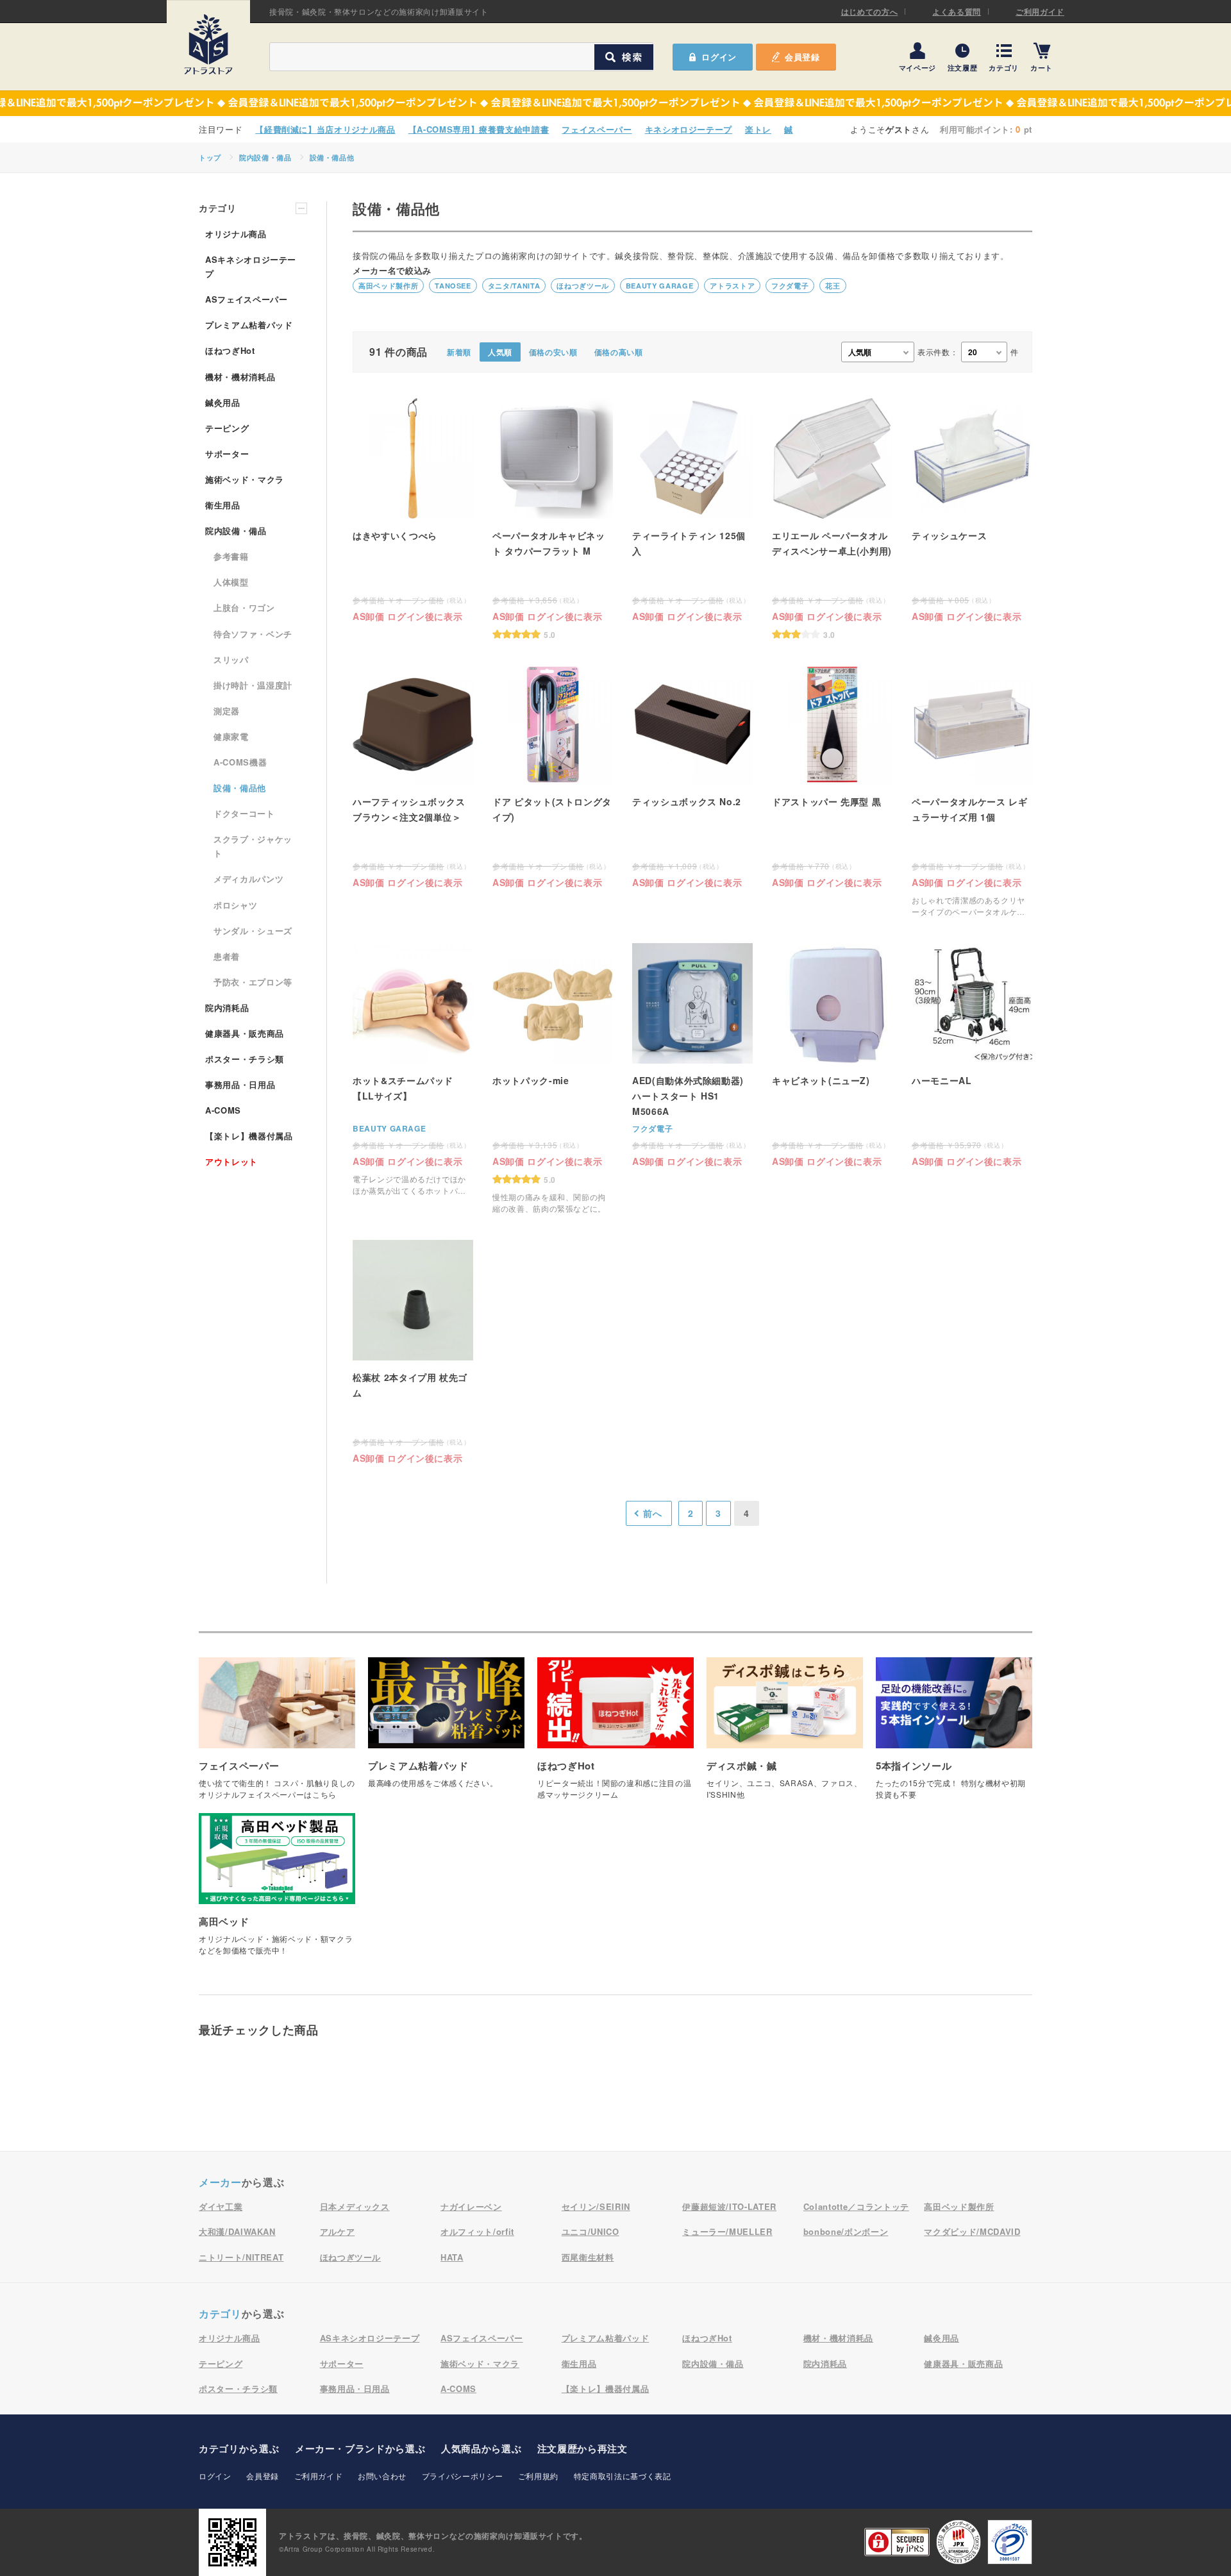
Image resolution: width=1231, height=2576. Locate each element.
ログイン (215, 2476)
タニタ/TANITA (514, 286)
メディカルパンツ (248, 879)
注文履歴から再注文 (582, 2448)
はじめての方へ (870, 12)
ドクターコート (244, 813)
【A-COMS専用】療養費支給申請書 (479, 129)
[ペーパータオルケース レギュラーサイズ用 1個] (972, 791)
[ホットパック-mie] (553, 1079)
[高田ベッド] (277, 1891)
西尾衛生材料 (588, 2257)
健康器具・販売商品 (245, 1033)
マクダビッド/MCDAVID (972, 2231)
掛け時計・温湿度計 (253, 685)
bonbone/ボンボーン (846, 2231)
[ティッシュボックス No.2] (692, 775)
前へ (652, 1513)
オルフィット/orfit (477, 2231)
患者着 (227, 956)
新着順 (459, 352)
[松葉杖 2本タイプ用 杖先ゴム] (413, 1351)
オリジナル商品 (236, 234)
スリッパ (231, 659)
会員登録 (802, 57)
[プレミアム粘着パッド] (446, 1729)
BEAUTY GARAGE (659, 286)
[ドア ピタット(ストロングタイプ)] (553, 775)
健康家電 (231, 736)
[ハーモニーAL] (972, 1054)
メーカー (220, 2182)
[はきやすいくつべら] (413, 509)
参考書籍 (231, 556)
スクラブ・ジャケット (253, 846)
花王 (833, 286)
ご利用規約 (538, 2476)
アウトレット (231, 1161)
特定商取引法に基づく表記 (623, 2476)
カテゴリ (1004, 67)
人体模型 (231, 582)
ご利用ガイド (1040, 12)
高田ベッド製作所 (388, 286)
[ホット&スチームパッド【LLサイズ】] (413, 1070)
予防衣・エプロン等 (253, 982)
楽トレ (758, 129)
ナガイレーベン (471, 2206)
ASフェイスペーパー (247, 299)
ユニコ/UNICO (590, 2231)
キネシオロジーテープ (689, 129)
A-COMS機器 (240, 762)
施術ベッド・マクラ (245, 479)
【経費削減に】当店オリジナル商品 (325, 129)
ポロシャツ (235, 905)
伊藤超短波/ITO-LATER (729, 2206)
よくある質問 (957, 12)
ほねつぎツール (583, 286)
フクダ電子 (790, 286)
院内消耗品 (227, 1008)
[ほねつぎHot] (615, 1735)
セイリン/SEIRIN (596, 2206)
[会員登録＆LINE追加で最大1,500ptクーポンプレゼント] (615, 103)
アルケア (338, 2231)
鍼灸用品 (223, 402)
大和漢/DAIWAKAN (237, 2231)
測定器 (227, 711)
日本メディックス (355, 2206)
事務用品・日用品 (240, 1084)
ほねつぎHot (230, 350)
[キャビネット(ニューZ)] (832, 1054)
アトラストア (732, 286)
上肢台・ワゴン (244, 607)
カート (1042, 67)
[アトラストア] (208, 44)
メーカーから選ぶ (360, 2448)
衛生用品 (223, 505)
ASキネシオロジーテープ (251, 266)
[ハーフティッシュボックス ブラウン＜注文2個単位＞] (413, 775)
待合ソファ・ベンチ (253, 634)
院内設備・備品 (265, 157)
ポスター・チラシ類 (245, 1059)
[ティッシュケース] (972, 509)
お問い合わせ (382, 2476)
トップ (210, 157)
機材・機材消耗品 (240, 377)
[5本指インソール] (954, 1735)
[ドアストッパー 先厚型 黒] (832, 775)
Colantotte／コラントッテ (856, 2206)
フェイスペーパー (597, 129)
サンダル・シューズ (253, 931)
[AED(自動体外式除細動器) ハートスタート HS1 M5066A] (692, 1054)
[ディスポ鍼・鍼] (785, 1735)
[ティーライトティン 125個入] (692, 509)
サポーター (227, 454)
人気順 (500, 352)
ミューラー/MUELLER (727, 2231)
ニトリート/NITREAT (241, 2257)
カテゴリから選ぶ (239, 2448)
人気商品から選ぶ (481, 2448)
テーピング (227, 428)
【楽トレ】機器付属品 (249, 1136)
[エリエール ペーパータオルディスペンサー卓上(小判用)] (832, 518)
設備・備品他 (332, 157)
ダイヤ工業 (221, 2206)
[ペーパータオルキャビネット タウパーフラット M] (553, 518)
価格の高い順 (619, 352)
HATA (452, 2257)
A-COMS (223, 1110)
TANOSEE (453, 286)
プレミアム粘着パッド (249, 325)
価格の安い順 (553, 352)
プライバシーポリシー (463, 2476)
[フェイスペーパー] (277, 1735)
